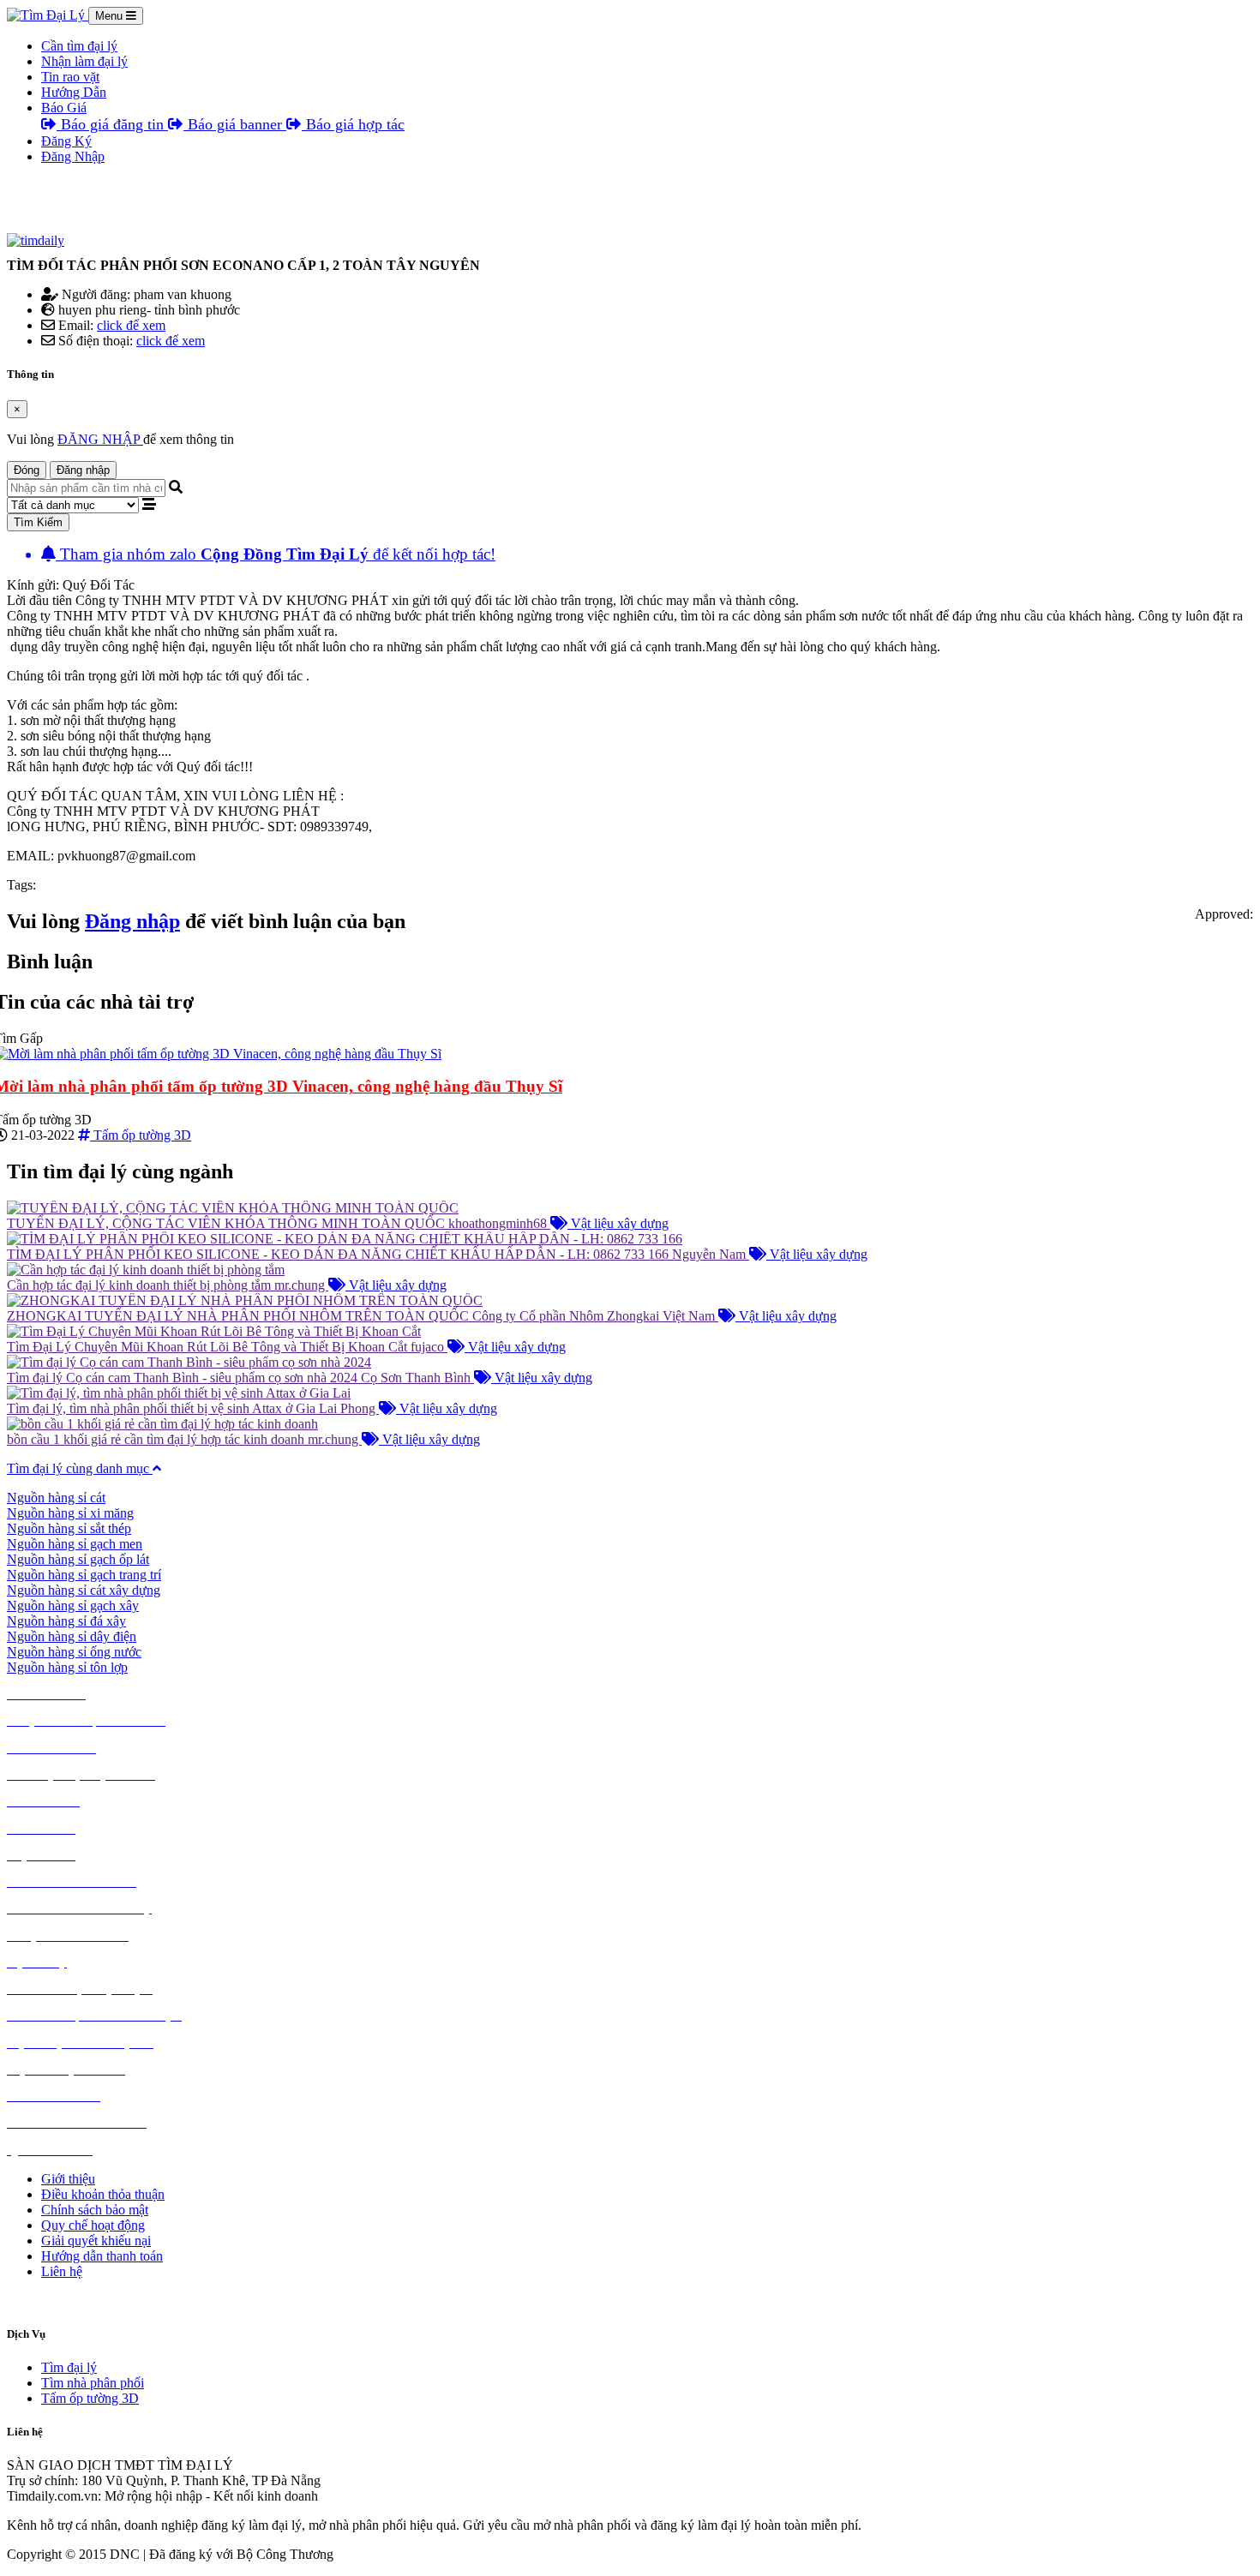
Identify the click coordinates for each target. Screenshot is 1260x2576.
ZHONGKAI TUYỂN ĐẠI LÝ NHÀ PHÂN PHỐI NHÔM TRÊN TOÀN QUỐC (240, 1316)
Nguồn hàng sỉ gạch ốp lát (78, 1559)
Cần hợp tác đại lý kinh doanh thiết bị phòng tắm (141, 1285)
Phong (360, 1408)
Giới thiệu (68, 2179)
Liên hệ (62, 2271)
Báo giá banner (235, 124)
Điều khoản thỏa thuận (103, 2194)
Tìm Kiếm (38, 522)
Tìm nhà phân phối (93, 2383)
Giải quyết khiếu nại (96, 2241)
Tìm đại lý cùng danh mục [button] (80, 1468)
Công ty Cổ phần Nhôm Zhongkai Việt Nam (595, 1316)
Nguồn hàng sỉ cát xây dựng (84, 1590)
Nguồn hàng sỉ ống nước (74, 1652)
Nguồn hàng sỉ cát (56, 1498)
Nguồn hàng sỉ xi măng (70, 1513)
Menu (111, 16)
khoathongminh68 (499, 1223)
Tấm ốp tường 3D (90, 2398)
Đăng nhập (83, 470)
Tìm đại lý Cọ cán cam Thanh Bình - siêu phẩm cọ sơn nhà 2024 (184, 1378)
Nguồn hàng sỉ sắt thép (69, 1528)
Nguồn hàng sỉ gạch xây (73, 1606)
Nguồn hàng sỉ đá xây (66, 1621)
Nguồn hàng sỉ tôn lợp (67, 1667)
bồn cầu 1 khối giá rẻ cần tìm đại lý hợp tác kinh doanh (157, 1439)
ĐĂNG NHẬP (100, 439)
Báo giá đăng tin (112, 124)
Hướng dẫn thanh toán (102, 2256)
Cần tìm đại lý (79, 46)
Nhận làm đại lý (84, 61)
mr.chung (301, 1285)
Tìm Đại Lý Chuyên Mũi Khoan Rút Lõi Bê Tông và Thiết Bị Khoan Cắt (209, 1347)
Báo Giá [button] (64, 108)
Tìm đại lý (69, 2367)
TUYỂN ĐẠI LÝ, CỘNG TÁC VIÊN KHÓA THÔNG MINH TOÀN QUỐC (228, 1223)
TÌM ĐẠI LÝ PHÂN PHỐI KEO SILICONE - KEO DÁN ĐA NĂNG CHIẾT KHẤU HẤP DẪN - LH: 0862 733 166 (339, 1254)
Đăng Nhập (73, 156)
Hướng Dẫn (74, 92)
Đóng (27, 470)
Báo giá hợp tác (353, 124)
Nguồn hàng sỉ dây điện (72, 1636)
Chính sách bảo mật (95, 2210)
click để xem (131, 325)
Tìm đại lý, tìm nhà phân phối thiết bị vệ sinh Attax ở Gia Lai (174, 1408)
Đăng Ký (66, 141)
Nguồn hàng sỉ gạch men (75, 1544)
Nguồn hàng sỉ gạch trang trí (84, 1575)
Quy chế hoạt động (93, 2225)
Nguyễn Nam (711, 1254)
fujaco (429, 1347)
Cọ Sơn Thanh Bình (417, 1378)
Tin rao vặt (70, 77)
